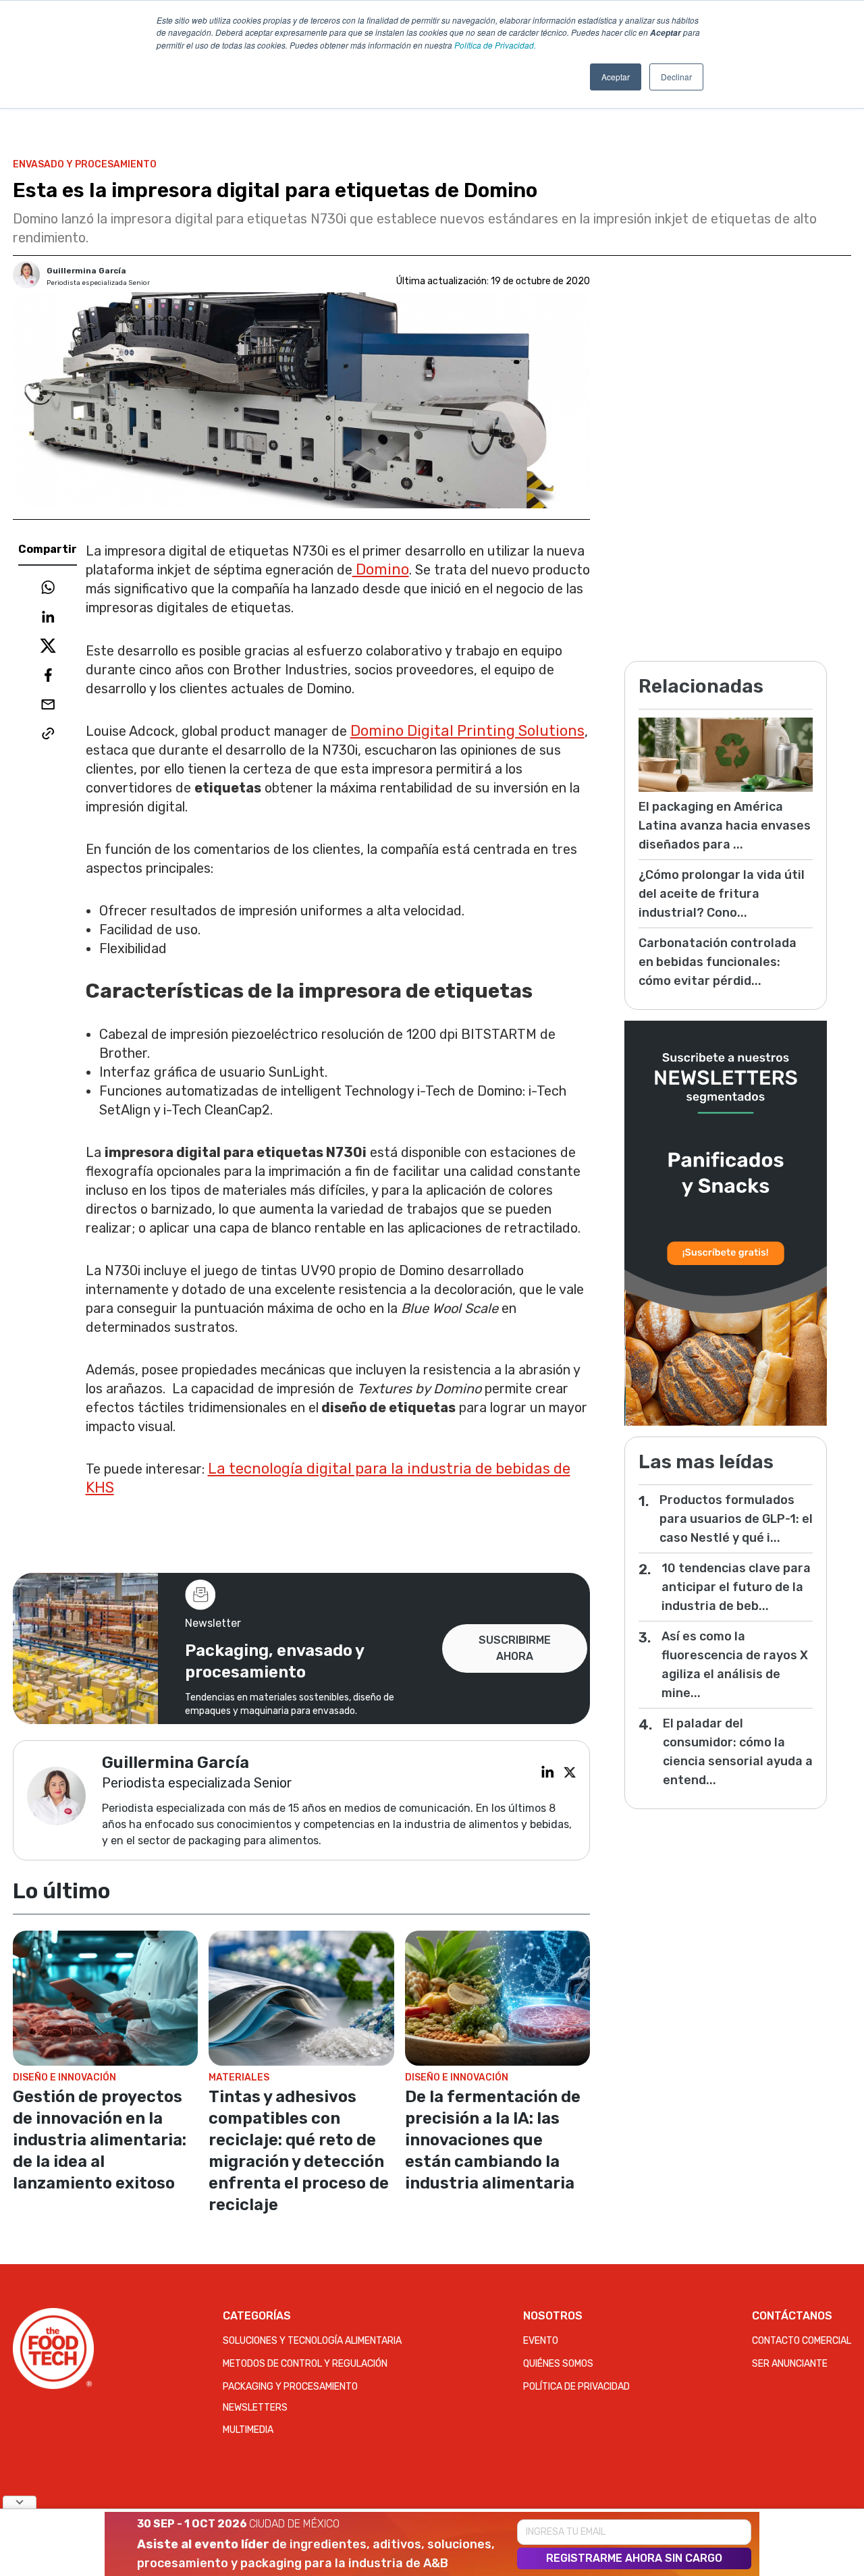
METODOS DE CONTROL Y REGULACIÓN (305, 2364)
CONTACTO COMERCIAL (802, 2341)
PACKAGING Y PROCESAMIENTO (290, 2387)
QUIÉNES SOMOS (558, 2364)
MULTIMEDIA (248, 2430)
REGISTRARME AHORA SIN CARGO (634, 2558)
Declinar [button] (676, 77)
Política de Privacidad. (495, 45)
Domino (381, 569)
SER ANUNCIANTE (790, 2364)
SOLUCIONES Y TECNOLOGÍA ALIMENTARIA (312, 2341)
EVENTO (541, 2341)
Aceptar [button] (616, 77)
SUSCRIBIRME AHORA (515, 1648)
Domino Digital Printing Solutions (467, 731)
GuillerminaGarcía (86, 271)
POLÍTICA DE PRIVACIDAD (576, 2387)
